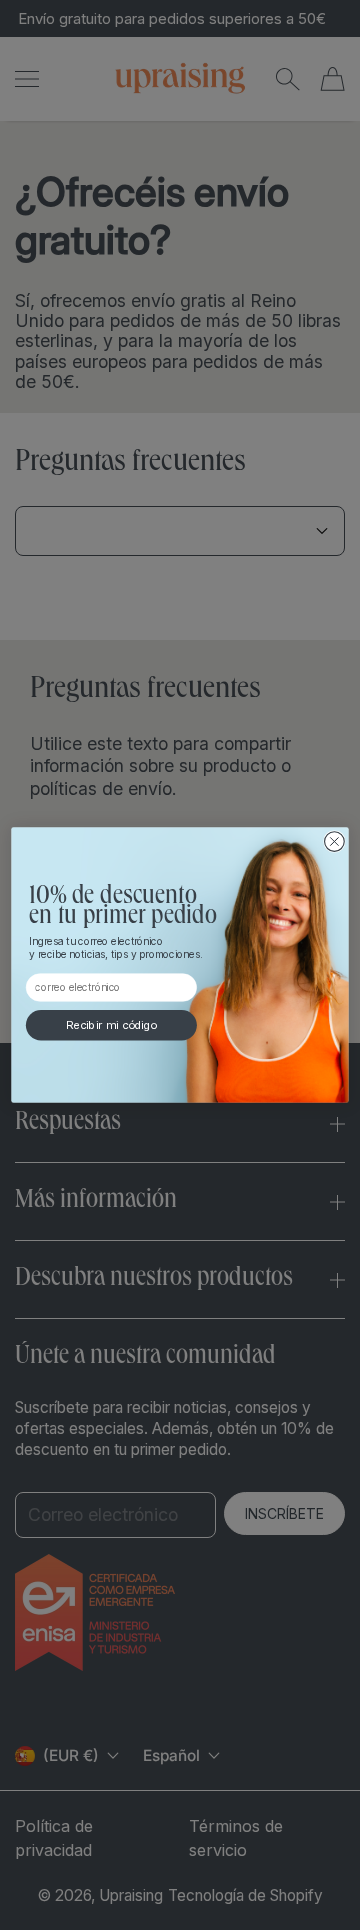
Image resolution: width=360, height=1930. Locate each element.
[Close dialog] (335, 842)
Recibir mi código (111, 1026)
